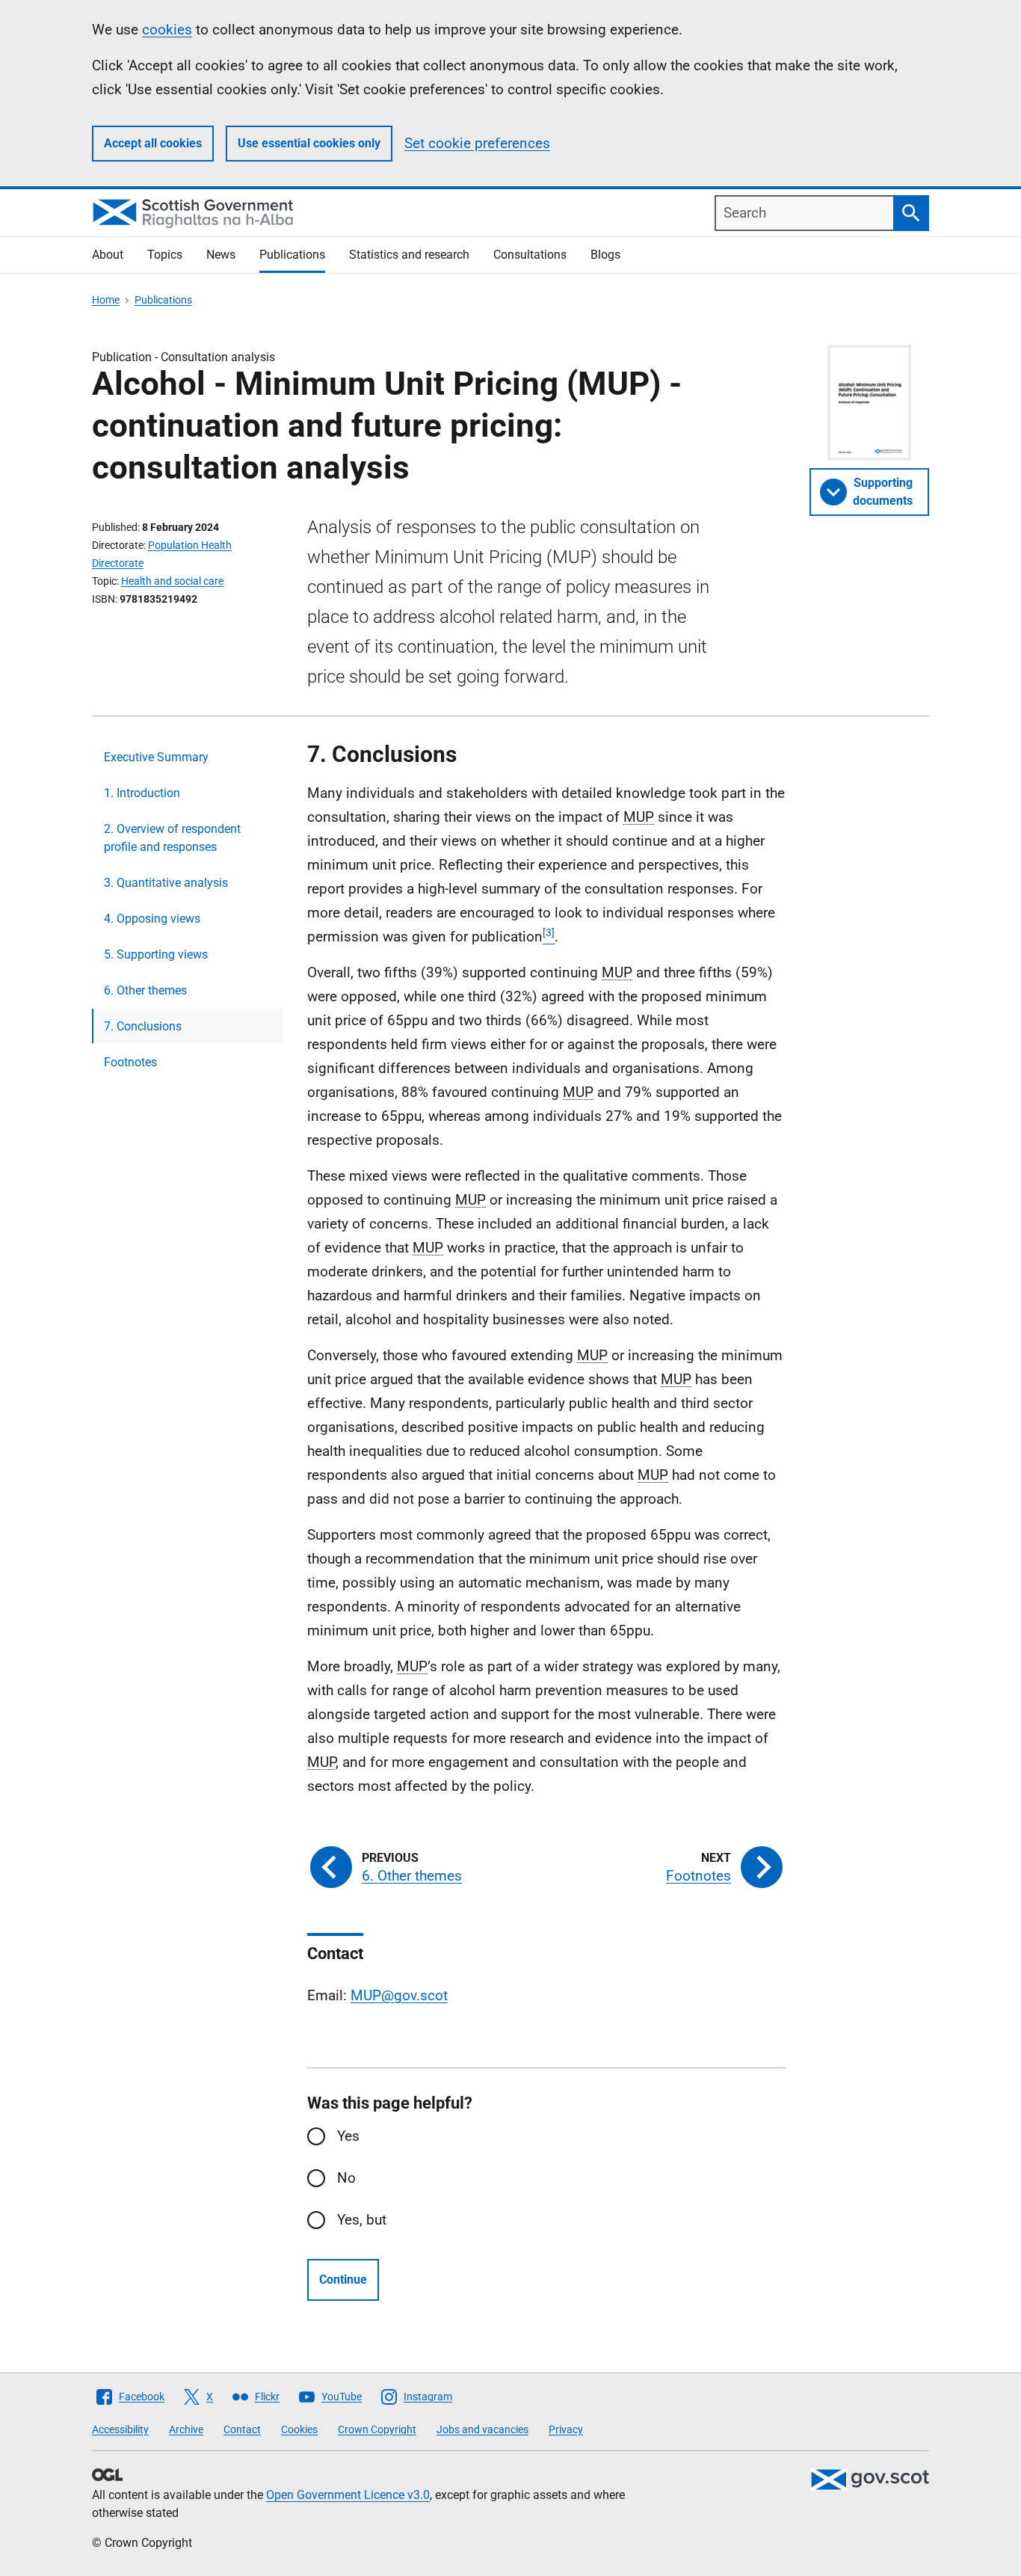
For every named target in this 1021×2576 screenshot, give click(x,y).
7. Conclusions (143, 1026)
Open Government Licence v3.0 (348, 2495)
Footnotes (130, 1062)
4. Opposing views (152, 919)
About (108, 255)
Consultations (530, 255)
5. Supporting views (156, 955)
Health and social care (172, 581)
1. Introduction (142, 793)
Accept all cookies (153, 143)
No (346, 2178)
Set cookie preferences (477, 143)
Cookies (299, 2429)
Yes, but (362, 2220)
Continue (343, 2280)
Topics (165, 255)
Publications (292, 255)
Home (106, 300)
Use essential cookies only (309, 143)
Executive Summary (156, 757)
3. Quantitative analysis (166, 883)
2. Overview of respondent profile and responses (172, 838)
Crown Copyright (377, 2429)
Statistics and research (409, 255)
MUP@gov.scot (399, 1995)
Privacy (566, 2429)
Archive (186, 2429)
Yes (348, 2136)
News (221, 255)
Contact (242, 2429)
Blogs (605, 255)
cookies (167, 30)
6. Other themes (145, 990)
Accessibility (120, 2429)
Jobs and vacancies (482, 2429)
